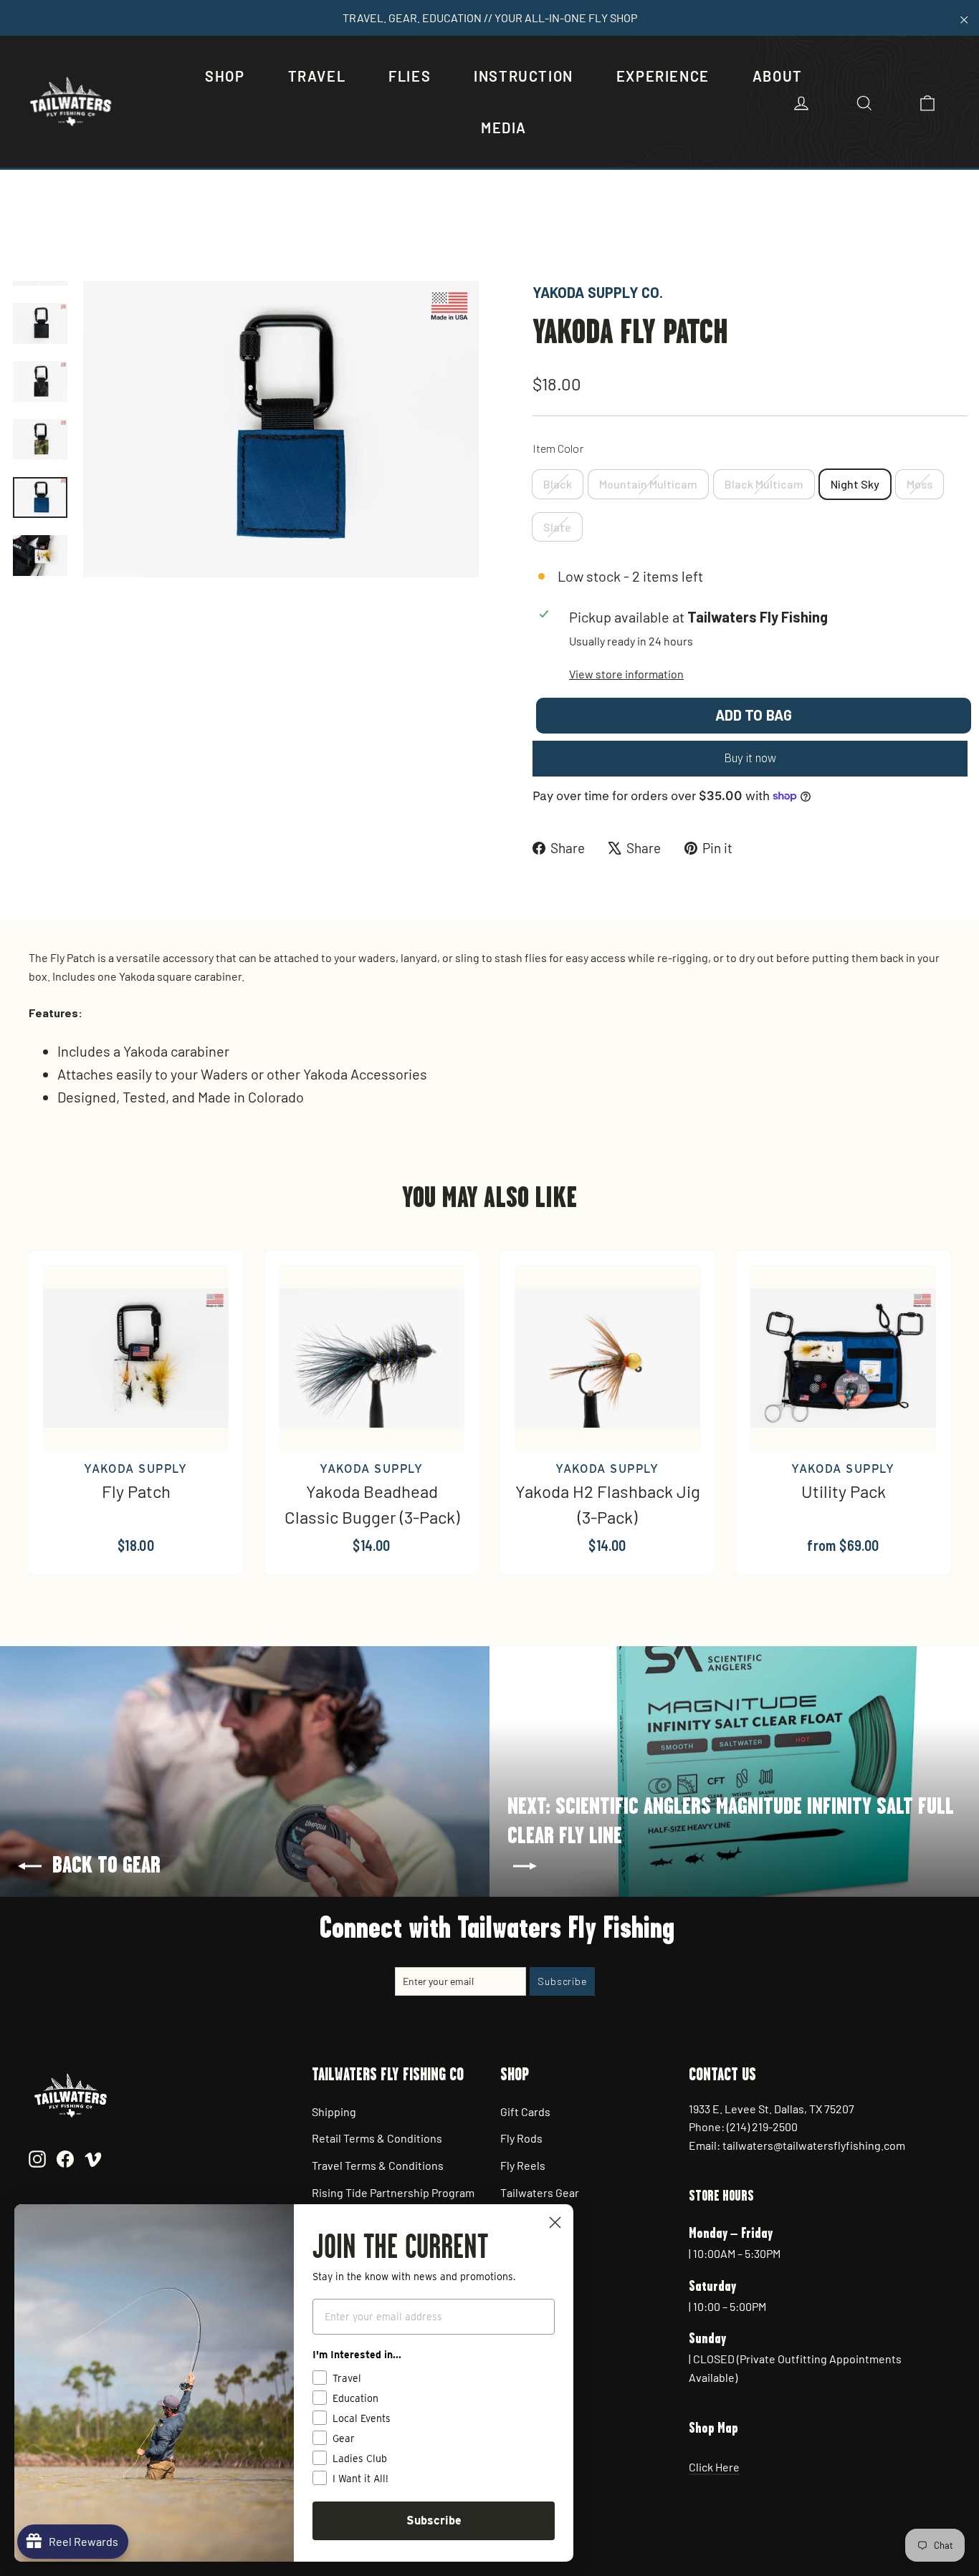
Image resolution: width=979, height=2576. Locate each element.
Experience (663, 76)
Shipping (334, 2111)
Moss (920, 484)
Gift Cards (525, 2111)
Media (504, 128)
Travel (317, 76)
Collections (82, 232)
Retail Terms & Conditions (377, 2138)
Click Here (714, 2467)
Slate (557, 527)
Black (558, 484)
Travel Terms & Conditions (378, 2165)
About (778, 76)
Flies (410, 76)
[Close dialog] (555, 2222)
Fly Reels (523, 2165)
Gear (134, 232)
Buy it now (750, 758)
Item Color (558, 448)
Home (27, 232)
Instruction (524, 76)
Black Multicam (764, 484)
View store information (626, 674)
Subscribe (434, 2520)
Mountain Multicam (648, 484)
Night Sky (855, 484)
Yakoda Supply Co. (598, 292)
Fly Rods (521, 2138)
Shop (225, 76)
